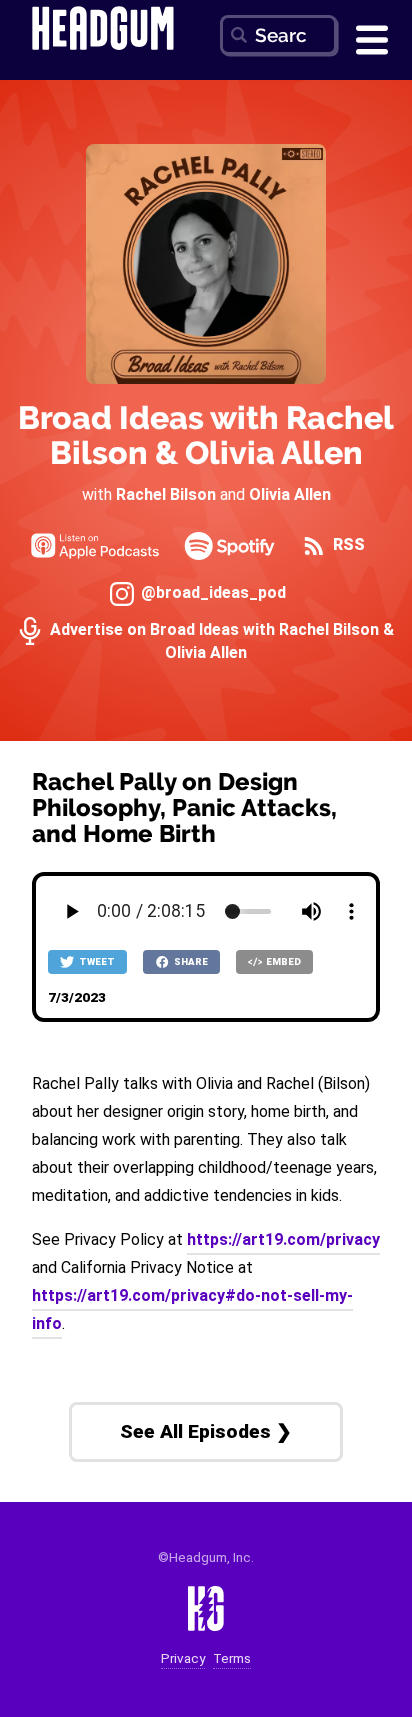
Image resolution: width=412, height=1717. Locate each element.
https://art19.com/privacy (283, 1239)
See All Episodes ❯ (206, 1431)
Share (190, 961)
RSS (347, 544)
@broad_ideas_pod (211, 592)
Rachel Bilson (166, 494)
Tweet (96, 961)
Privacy (183, 1658)
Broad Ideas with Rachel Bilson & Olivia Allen (206, 435)
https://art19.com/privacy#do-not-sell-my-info (192, 1309)
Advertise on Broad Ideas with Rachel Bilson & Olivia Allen (220, 640)
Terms (232, 1658)
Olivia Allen (290, 494)
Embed (282, 961)
